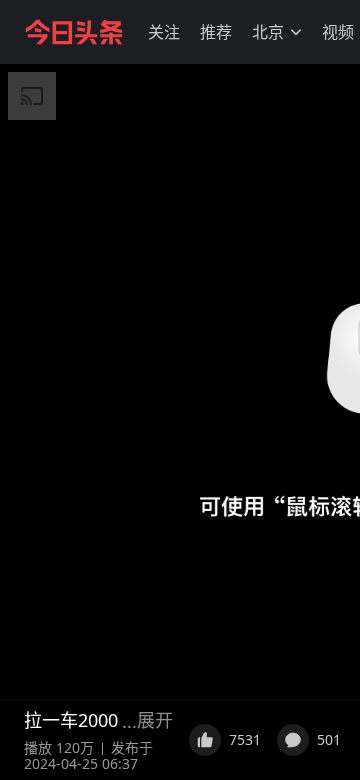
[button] (164, 32)
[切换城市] (296, 32)
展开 (155, 720)
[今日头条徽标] (74, 32)
